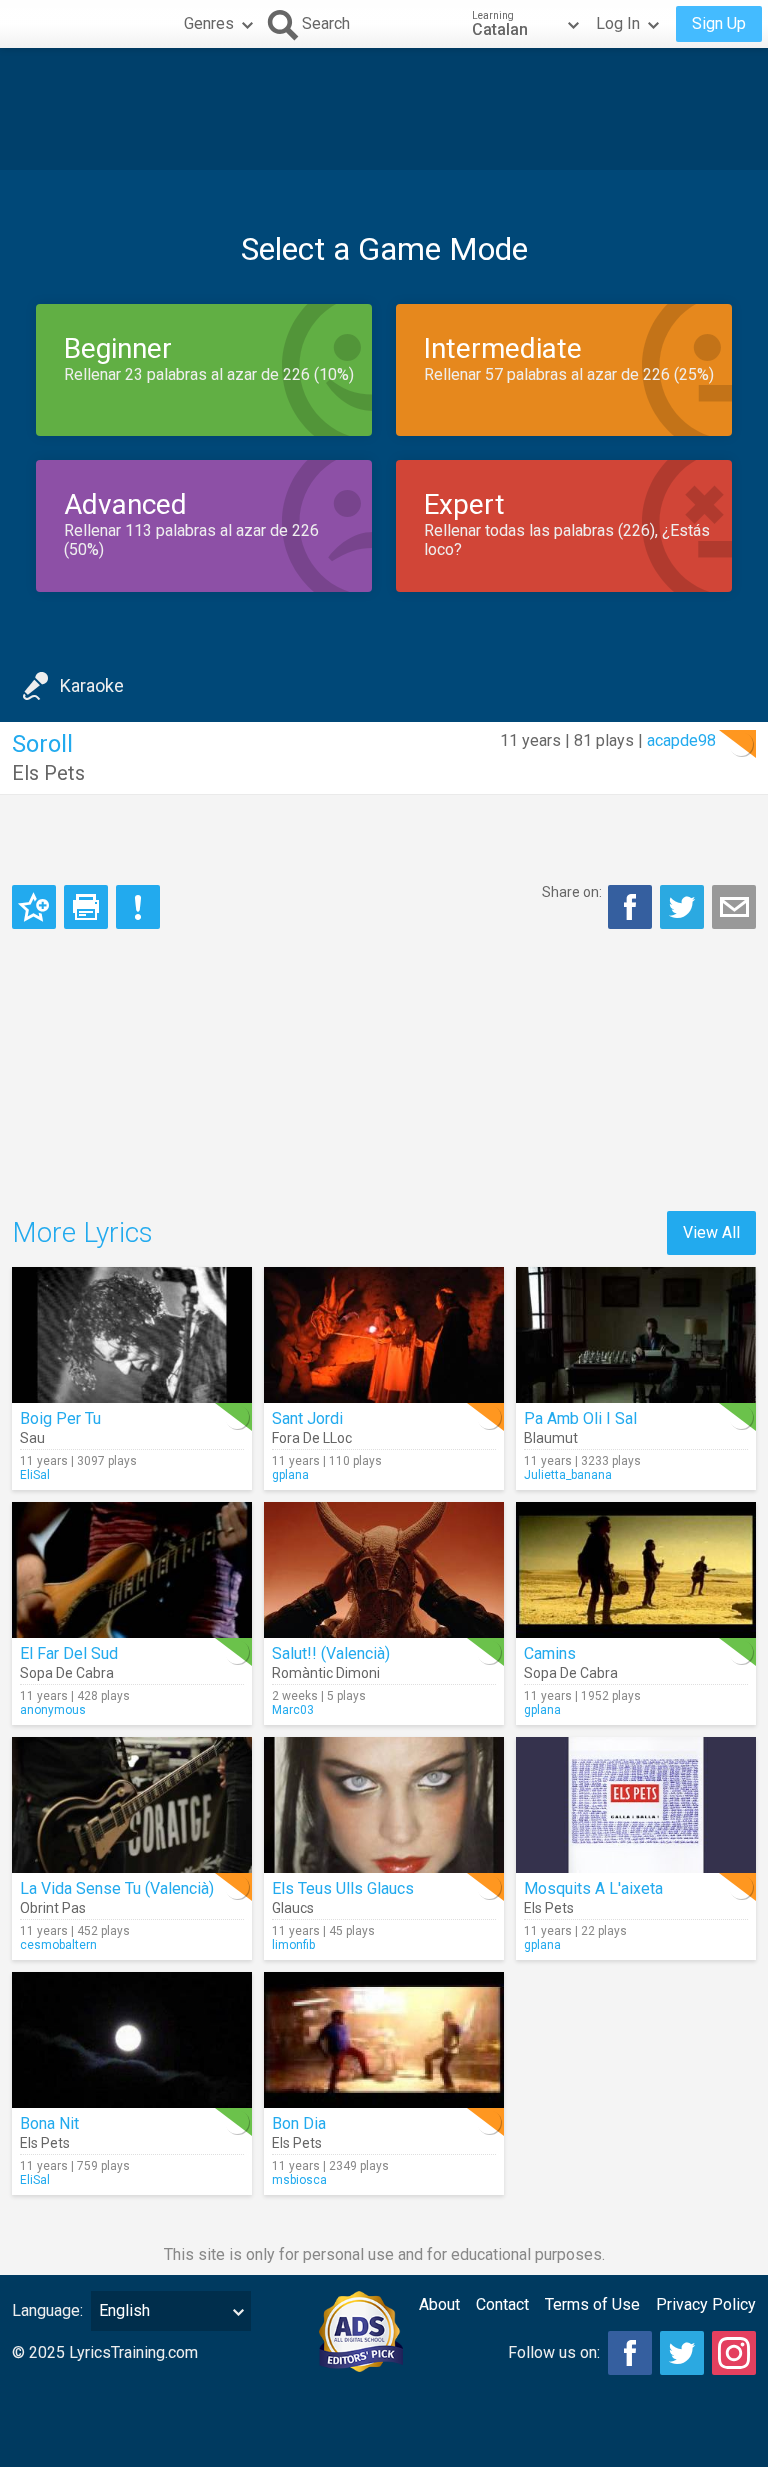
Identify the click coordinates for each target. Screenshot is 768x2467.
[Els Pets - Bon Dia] (384, 2040)
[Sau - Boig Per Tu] (132, 1335)
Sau (32, 1438)
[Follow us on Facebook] (630, 2353)
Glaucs (293, 1908)
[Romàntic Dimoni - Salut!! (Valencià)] (384, 1570)
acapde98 (681, 740)
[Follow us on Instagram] (734, 2353)
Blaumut (551, 1438)
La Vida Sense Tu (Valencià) (117, 1888)
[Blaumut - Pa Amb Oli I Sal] (636, 1335)
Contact (502, 2304)
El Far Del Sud (69, 1653)
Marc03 (293, 1710)
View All (711, 1232)
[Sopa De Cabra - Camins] (636, 1570)
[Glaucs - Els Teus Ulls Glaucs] (384, 1805)
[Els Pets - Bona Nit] (132, 2040)
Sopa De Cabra (67, 1673)
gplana (290, 1475)
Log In (618, 23)
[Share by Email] (734, 907)
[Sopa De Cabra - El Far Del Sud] (132, 1570)
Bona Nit (49, 2123)
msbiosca (299, 2180)
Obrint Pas (53, 1908)
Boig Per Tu (60, 1418)
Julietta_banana (568, 1475)
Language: (47, 2310)
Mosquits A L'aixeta (593, 1888)
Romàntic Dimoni (326, 1673)
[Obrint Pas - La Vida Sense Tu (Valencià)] (132, 1805)
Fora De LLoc (312, 1438)
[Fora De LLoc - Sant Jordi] (384, 1335)
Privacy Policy (706, 2304)
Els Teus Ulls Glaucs (343, 1888)
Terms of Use (592, 2304)
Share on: (572, 892)
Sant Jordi (307, 1418)
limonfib (293, 1945)
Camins (550, 1653)
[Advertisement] (384, 109)
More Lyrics (82, 1232)
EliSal (35, 1475)
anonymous (53, 1710)
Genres (209, 23)
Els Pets (48, 773)
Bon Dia (299, 2123)
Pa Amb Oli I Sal (580, 1418)
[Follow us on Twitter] (682, 2353)
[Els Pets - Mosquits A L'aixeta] (636, 1805)
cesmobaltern (58, 1945)
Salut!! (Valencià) (331, 1653)
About (439, 2304)
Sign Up (719, 23)
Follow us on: (554, 2352)
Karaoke (92, 685)
